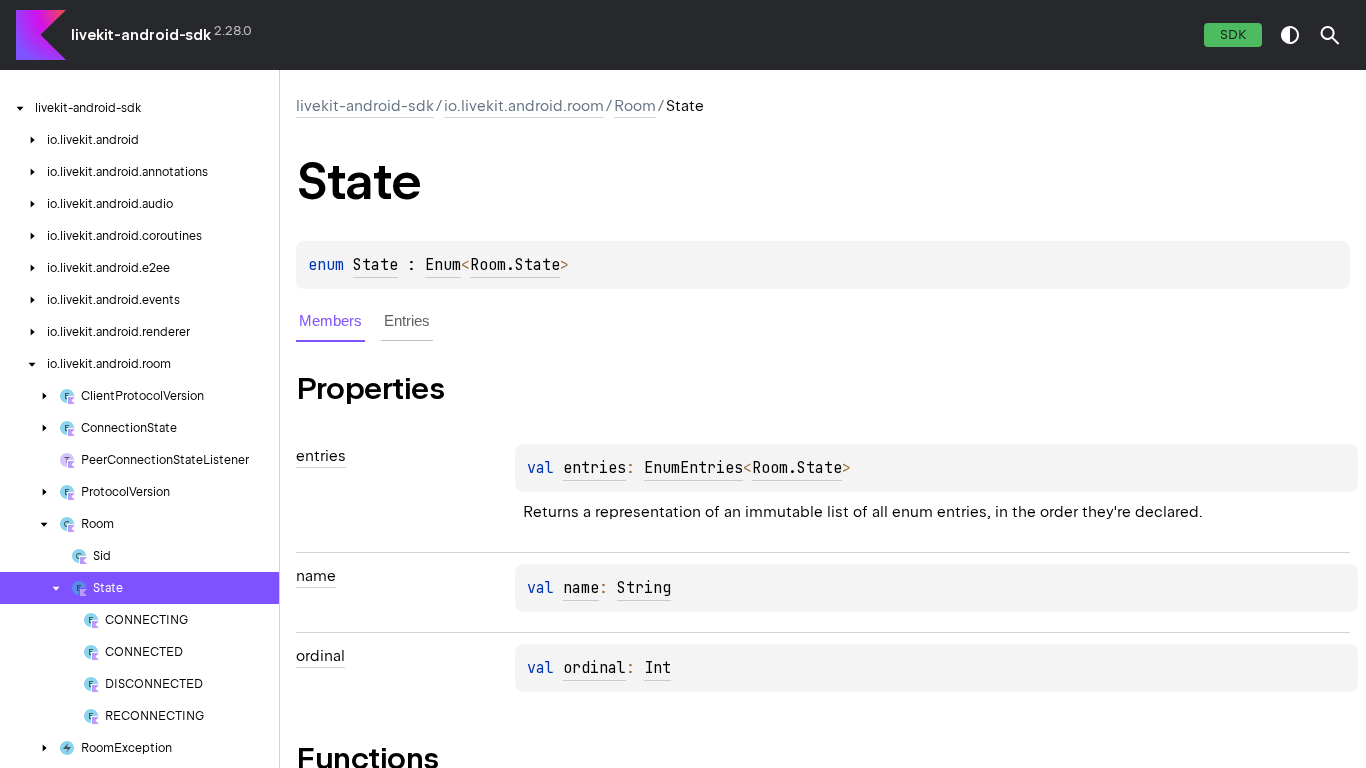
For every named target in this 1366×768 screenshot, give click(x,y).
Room (635, 106)
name (581, 588)
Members (330, 320)
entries (594, 468)
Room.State (515, 265)
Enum (443, 265)
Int (657, 668)
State (375, 265)
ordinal (594, 668)
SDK (1233, 34)
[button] (1330, 35)
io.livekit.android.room (524, 106)
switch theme (1290, 35)
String (644, 588)
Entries (407, 320)
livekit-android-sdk (141, 35)
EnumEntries (693, 468)
